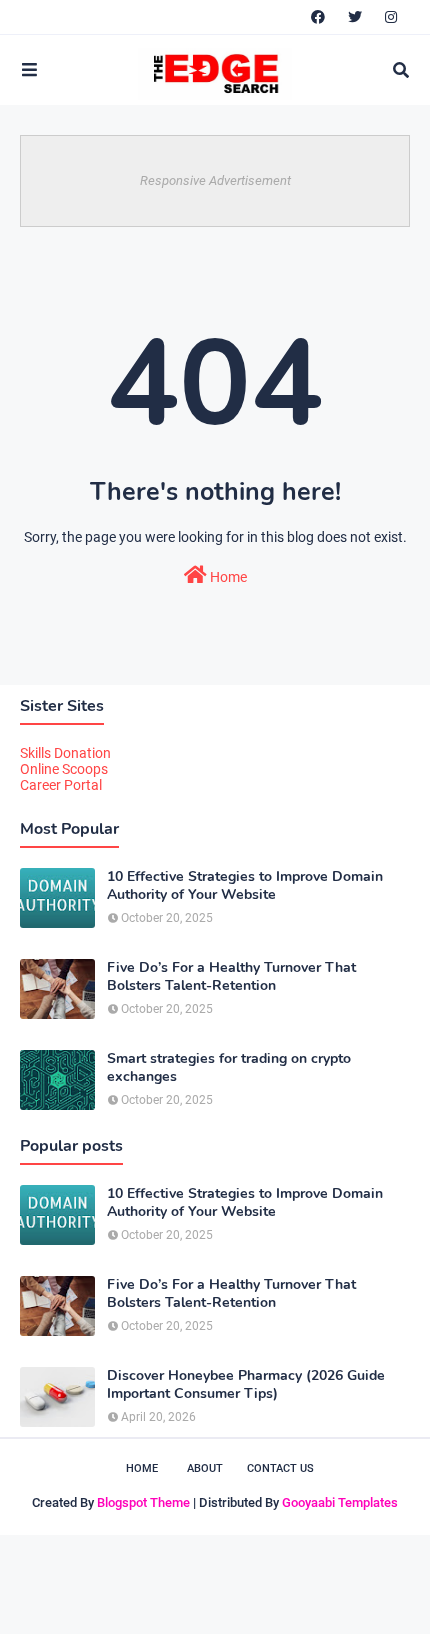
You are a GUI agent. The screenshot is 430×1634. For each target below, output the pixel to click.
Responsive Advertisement (215, 180)
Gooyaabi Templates (340, 1502)
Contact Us (280, 1468)
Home (227, 577)
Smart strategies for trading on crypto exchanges (229, 1068)
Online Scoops (64, 769)
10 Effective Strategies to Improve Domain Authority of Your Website (245, 886)
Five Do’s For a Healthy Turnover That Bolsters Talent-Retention (231, 977)
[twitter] (355, 17)
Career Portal (61, 785)
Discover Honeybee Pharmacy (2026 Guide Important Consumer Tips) (246, 1385)
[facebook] (318, 17)
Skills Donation (65, 753)
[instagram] (391, 17)
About (205, 1468)
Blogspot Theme (143, 1502)
